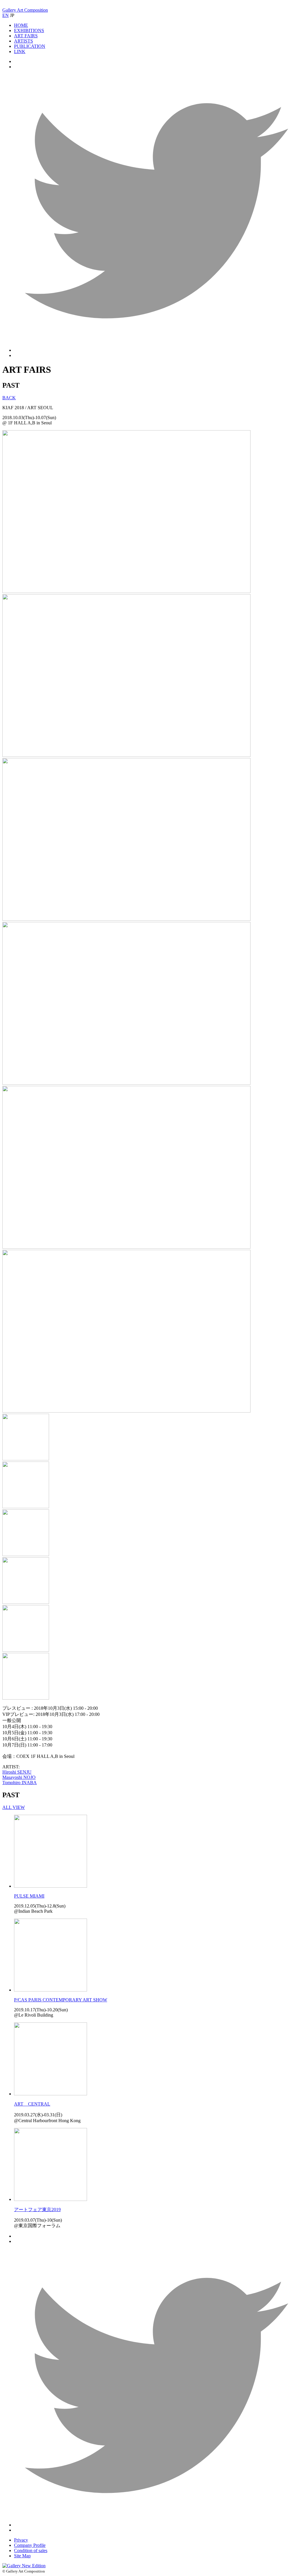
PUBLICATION (30, 46)
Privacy (21, 2540)
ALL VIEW (14, 1807)
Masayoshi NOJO (19, 1777)
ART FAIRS (26, 36)
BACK (9, 398)
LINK (20, 51)
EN (6, 15)
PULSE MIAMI (29, 1896)
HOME (21, 25)
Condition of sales (31, 2550)
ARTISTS (24, 41)
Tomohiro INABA (20, 1783)
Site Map (22, 2556)
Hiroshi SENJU (17, 1772)
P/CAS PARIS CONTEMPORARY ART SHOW (61, 2000)
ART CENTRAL (32, 2104)
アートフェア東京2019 (37, 2210)
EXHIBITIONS (29, 30)
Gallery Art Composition (25, 10)
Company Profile (30, 2545)
